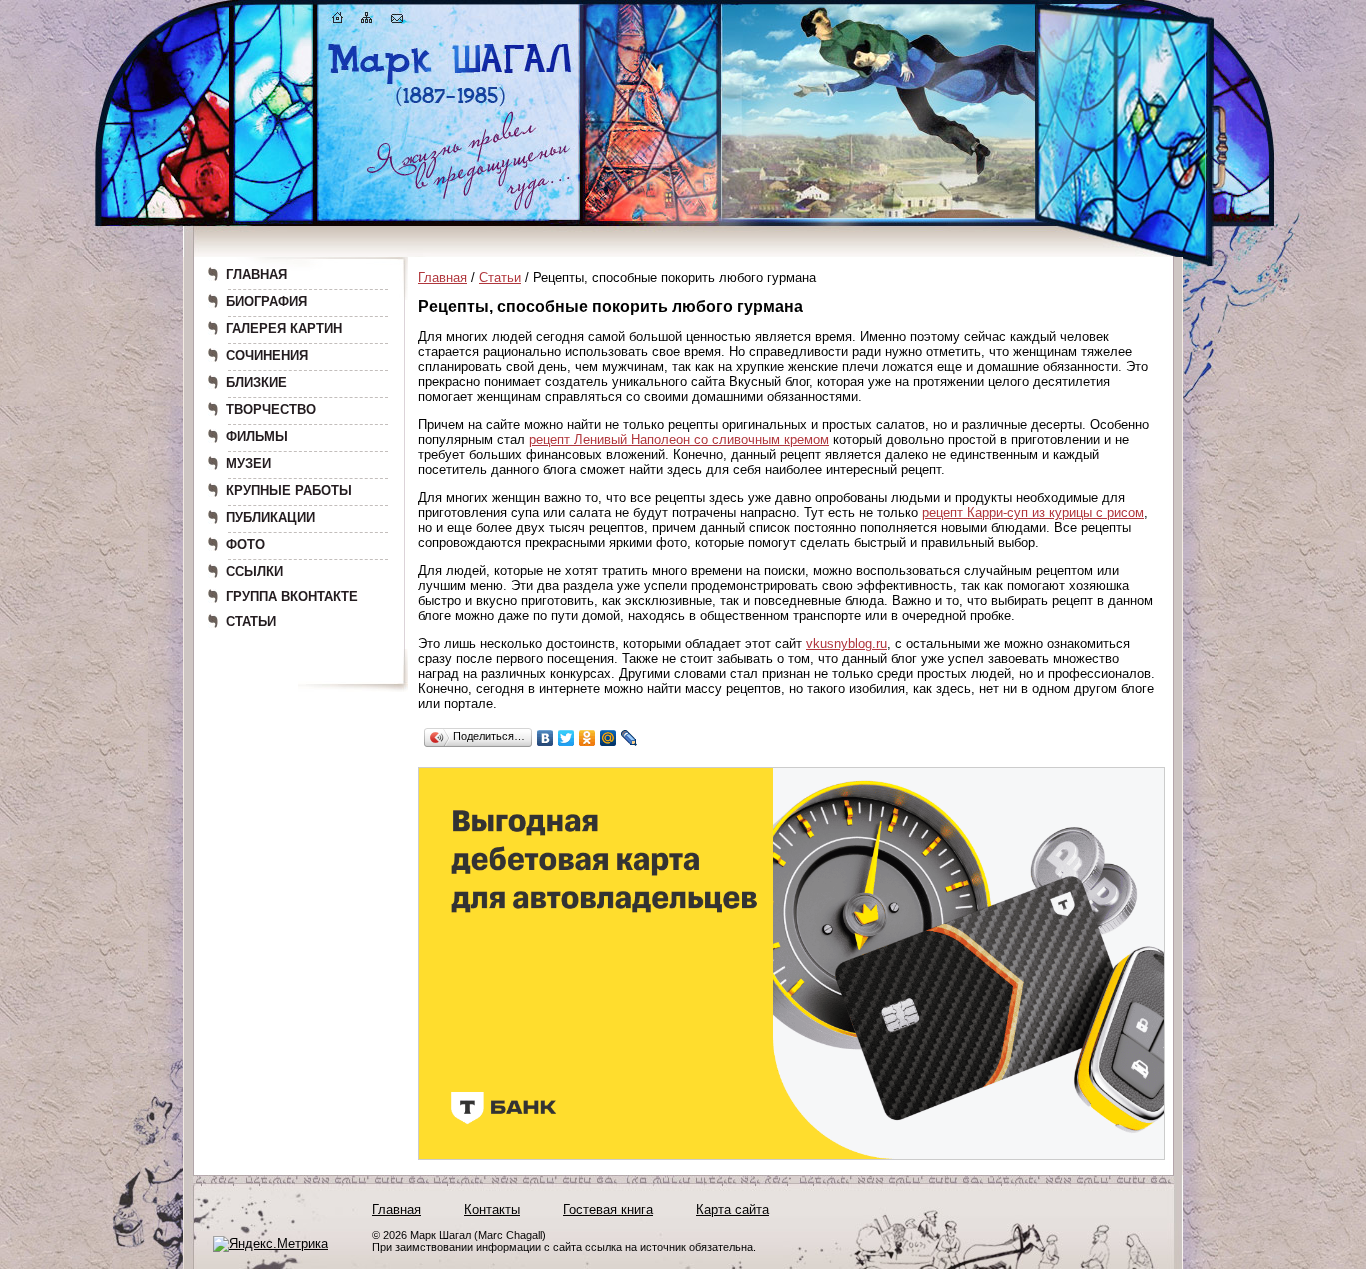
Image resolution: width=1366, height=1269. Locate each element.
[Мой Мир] (608, 738)
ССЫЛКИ (254, 571)
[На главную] (338, 21)
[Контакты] (397, 21)
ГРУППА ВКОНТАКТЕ (292, 596)
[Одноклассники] (587, 738)
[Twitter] (566, 738)
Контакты (492, 1209)
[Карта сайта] (367, 21)
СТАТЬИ (251, 621)
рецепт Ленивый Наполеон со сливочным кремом (679, 439)
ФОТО (245, 544)
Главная (442, 277)
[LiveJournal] (629, 738)
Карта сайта (732, 1209)
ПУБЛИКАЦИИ (270, 517)
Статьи (500, 277)
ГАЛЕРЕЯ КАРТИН (284, 328)
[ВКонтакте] (545, 738)
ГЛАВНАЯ (256, 274)
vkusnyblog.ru (846, 643)
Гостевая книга (608, 1209)
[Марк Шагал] (450, 105)
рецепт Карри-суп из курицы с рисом (1033, 512)
